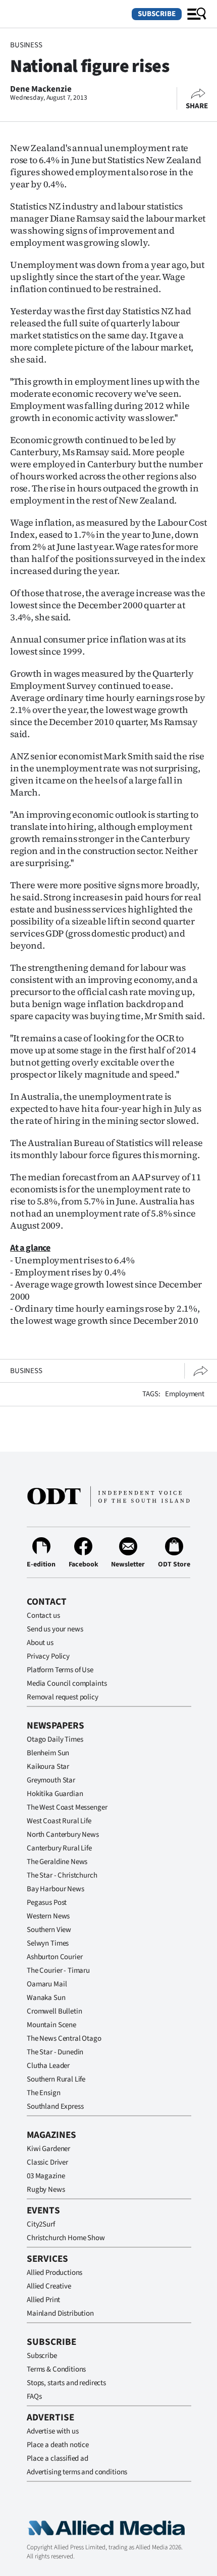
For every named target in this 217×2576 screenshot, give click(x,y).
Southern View (49, 1930)
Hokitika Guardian (55, 1794)
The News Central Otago (64, 2038)
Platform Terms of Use (60, 1670)
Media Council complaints (67, 1684)
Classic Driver (47, 2162)
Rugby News (46, 2190)
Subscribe (157, 14)
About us (40, 1643)
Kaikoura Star (48, 1767)
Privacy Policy (48, 1656)
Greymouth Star (51, 1780)
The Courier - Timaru (58, 1971)
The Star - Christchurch (62, 1875)
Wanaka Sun (46, 1998)
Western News (48, 1916)
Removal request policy (63, 1697)
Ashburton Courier (55, 1957)
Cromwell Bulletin (54, 2011)
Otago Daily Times (55, 1739)
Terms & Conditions (56, 2369)
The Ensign (44, 2093)
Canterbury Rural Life (59, 1848)
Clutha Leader (48, 2066)
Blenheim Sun (48, 1753)
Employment (185, 1394)
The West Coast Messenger (67, 1807)
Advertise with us (52, 2431)
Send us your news (55, 1629)
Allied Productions (55, 2273)
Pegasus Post (47, 1903)
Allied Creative (49, 2286)
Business (26, 45)
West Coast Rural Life (59, 1821)
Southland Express (55, 2106)
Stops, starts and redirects (66, 2383)
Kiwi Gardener (48, 2149)
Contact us (43, 1616)
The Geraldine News (57, 1862)
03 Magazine (46, 2176)
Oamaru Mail (47, 1984)
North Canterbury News (63, 1835)
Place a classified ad (58, 2458)
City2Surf (41, 2224)
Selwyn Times (48, 1943)
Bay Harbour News (56, 1889)
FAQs (34, 2396)
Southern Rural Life (56, 2079)
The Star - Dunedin (55, 2052)
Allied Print (43, 2300)
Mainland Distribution (60, 2313)
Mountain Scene (51, 2025)
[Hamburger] (197, 14)
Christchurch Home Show (66, 2238)
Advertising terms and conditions (77, 2472)
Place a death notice (58, 2445)
